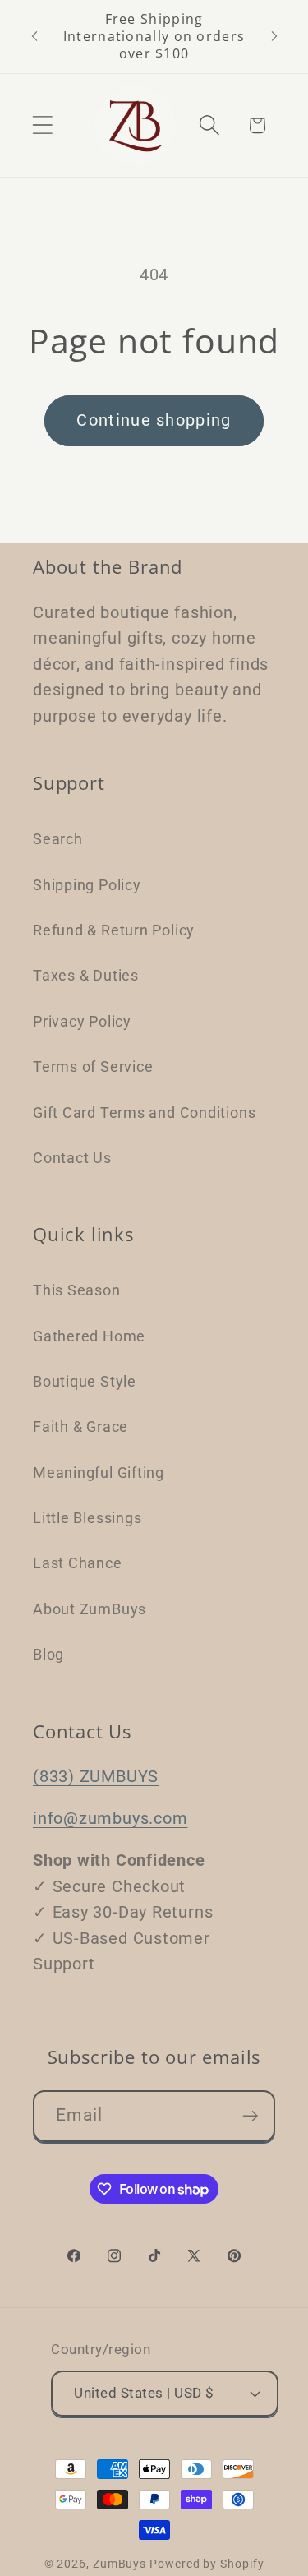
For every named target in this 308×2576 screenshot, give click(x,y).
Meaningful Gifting (99, 1473)
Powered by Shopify (207, 2564)
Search (58, 839)
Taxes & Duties (86, 975)
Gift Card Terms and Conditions (144, 1113)
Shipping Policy (87, 885)
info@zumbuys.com (110, 1819)
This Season (77, 1290)
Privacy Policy (82, 1021)
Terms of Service (93, 1066)
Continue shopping (154, 420)
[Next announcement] (274, 36)
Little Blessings (87, 1518)
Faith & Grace (80, 1426)
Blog (48, 1654)
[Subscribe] (250, 2116)
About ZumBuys (90, 1609)
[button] (42, 125)
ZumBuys (120, 2564)
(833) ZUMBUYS (96, 1777)
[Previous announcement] (34, 36)
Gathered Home (89, 1336)
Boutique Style (85, 1381)
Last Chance (78, 1563)
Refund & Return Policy (114, 930)
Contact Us (72, 1158)
